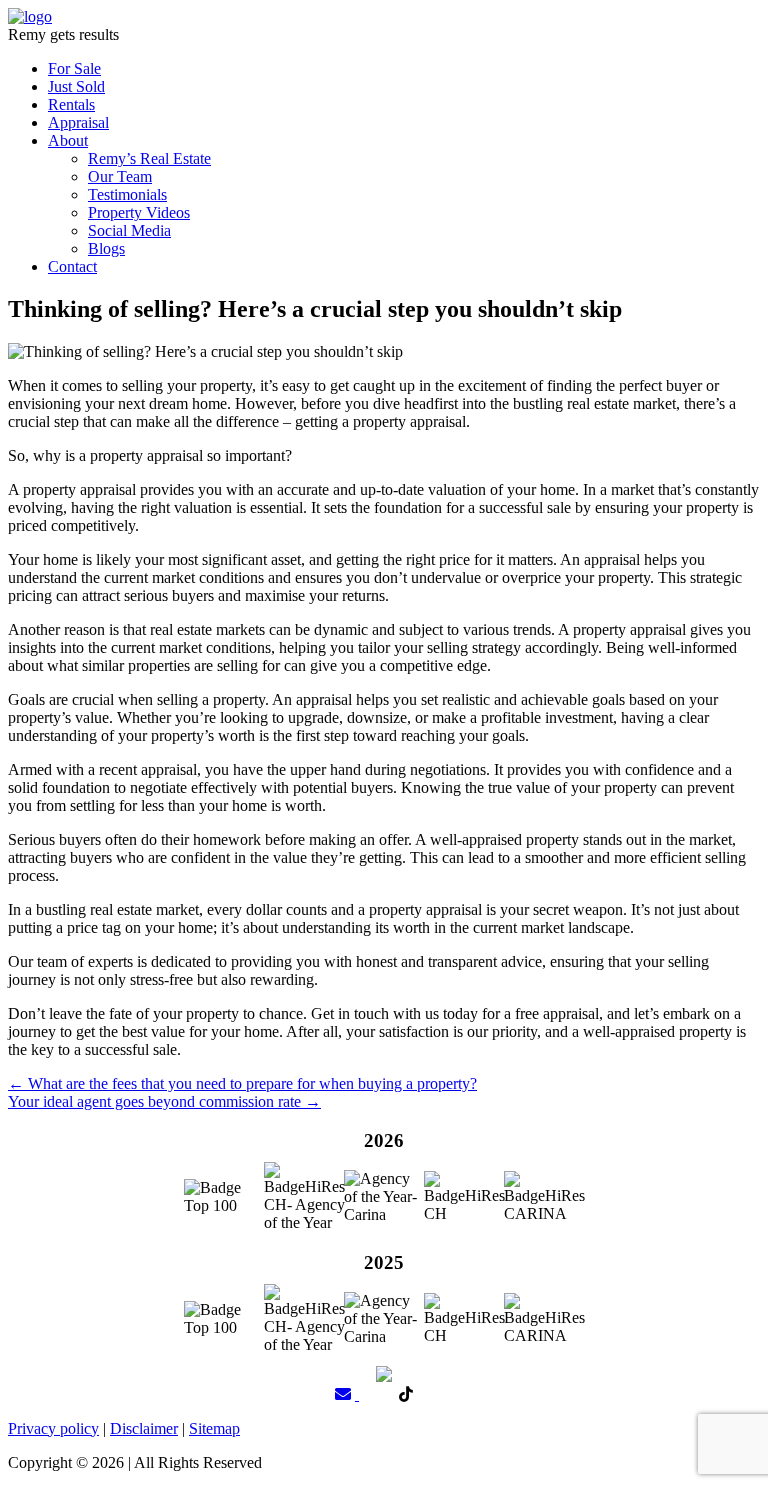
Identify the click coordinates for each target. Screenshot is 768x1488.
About (68, 140)
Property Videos (139, 212)
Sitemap (214, 1428)
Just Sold (76, 86)
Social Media (129, 230)
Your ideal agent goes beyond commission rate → (164, 1101)
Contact (72, 266)
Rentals (71, 104)
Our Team (120, 176)
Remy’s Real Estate (149, 158)
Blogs (106, 248)
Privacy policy (53, 1428)
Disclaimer (144, 1428)
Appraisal (78, 122)
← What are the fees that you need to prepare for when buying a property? (242, 1083)
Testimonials (127, 194)
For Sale (74, 68)
